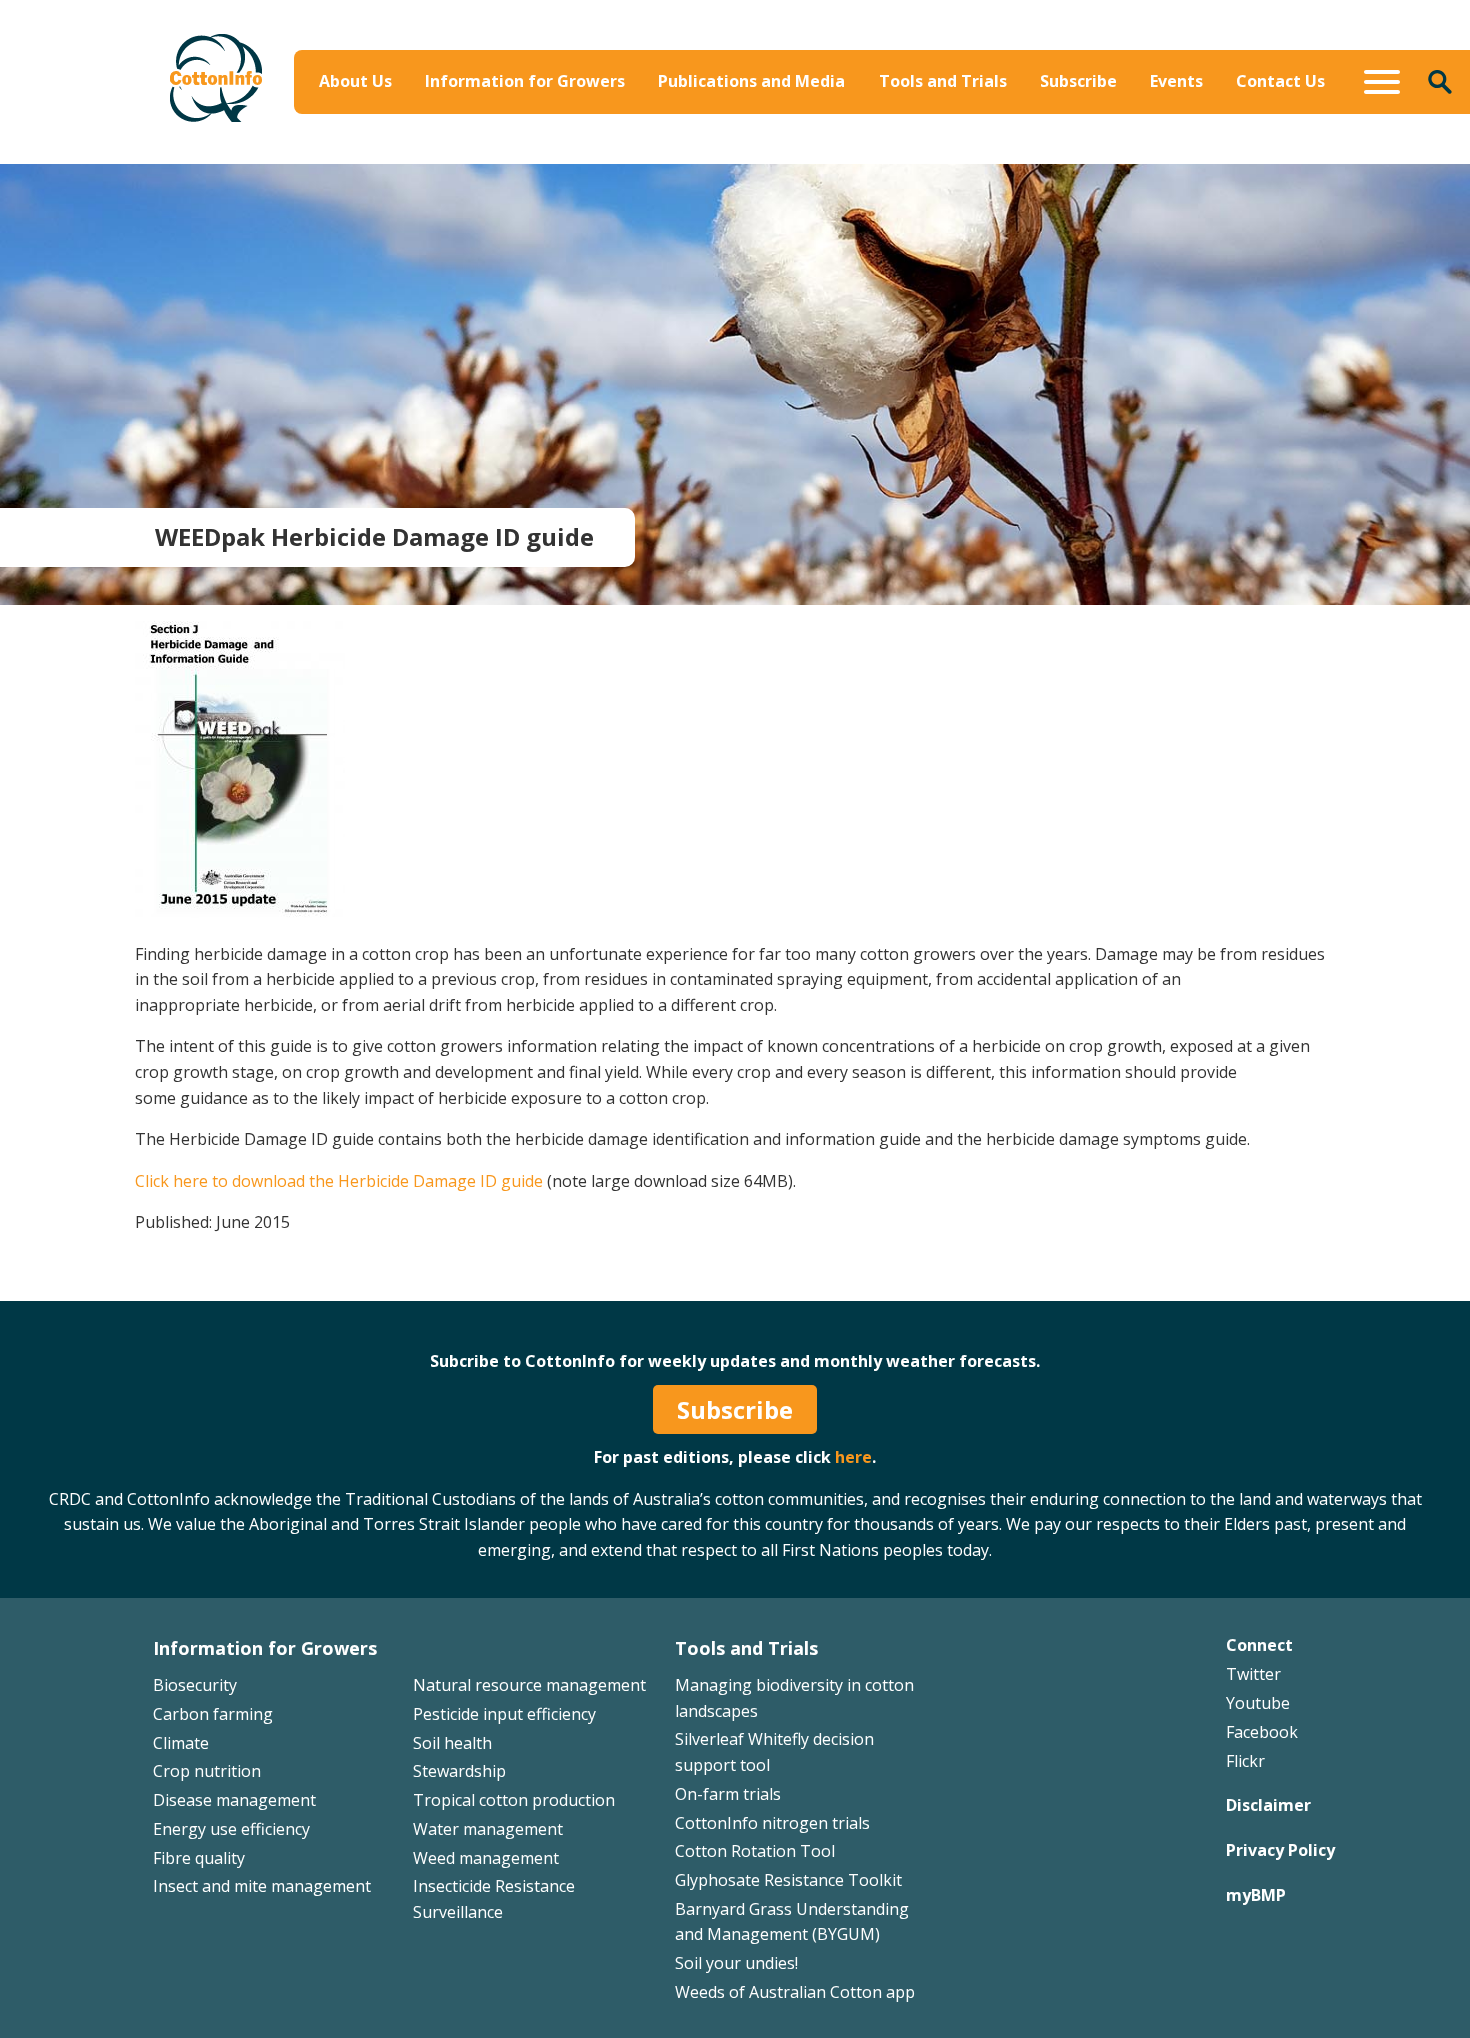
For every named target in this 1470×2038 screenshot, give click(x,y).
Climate (181, 1743)
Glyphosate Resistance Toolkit (788, 1880)
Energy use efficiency (231, 1829)
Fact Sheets (888, 127)
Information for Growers (525, 81)
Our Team (364, 127)
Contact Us (1280, 81)
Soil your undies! (736, 1963)
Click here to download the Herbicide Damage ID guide (339, 1181)
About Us (355, 81)
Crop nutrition (207, 1771)
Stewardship (459, 1771)
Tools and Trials (943, 81)
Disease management (234, 1800)
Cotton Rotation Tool (755, 1851)
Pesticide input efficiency (504, 1714)
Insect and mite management (262, 1886)
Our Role (359, 156)
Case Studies (893, 156)
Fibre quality (199, 1858)
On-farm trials (728, 1794)
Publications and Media (751, 81)
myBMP (1256, 1895)
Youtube (1258, 1703)
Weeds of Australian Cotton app (795, 1992)
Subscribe (1078, 81)
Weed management (486, 1858)
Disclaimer (1268, 1805)
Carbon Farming (647, 156)
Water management (488, 1829)
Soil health (452, 1743)
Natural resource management (529, 1685)
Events (1176, 81)
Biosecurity (628, 127)
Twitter (1253, 1674)
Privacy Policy (1280, 1850)
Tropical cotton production (514, 1800)
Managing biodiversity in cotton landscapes (1225, 140)
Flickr (1245, 1761)
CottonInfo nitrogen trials (772, 1823)
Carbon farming (213, 1714)
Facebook (1262, 1732)
